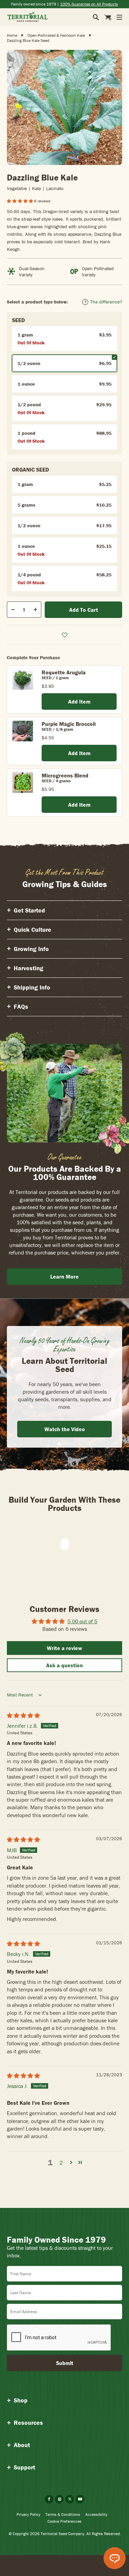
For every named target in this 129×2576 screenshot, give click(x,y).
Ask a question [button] (64, 1665)
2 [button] (61, 2163)
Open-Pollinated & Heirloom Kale (56, 35)
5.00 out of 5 (82, 1621)
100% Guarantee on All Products (89, 4)
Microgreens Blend (65, 775)
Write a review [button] (64, 1648)
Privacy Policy (28, 2514)
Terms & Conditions (63, 2514)
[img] (23, 1715)
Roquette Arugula (64, 672)
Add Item (79, 701)
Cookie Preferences (64, 2521)
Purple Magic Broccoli (69, 724)
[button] (20, 201)
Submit (65, 2363)
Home (12, 35)
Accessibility (96, 2514)
